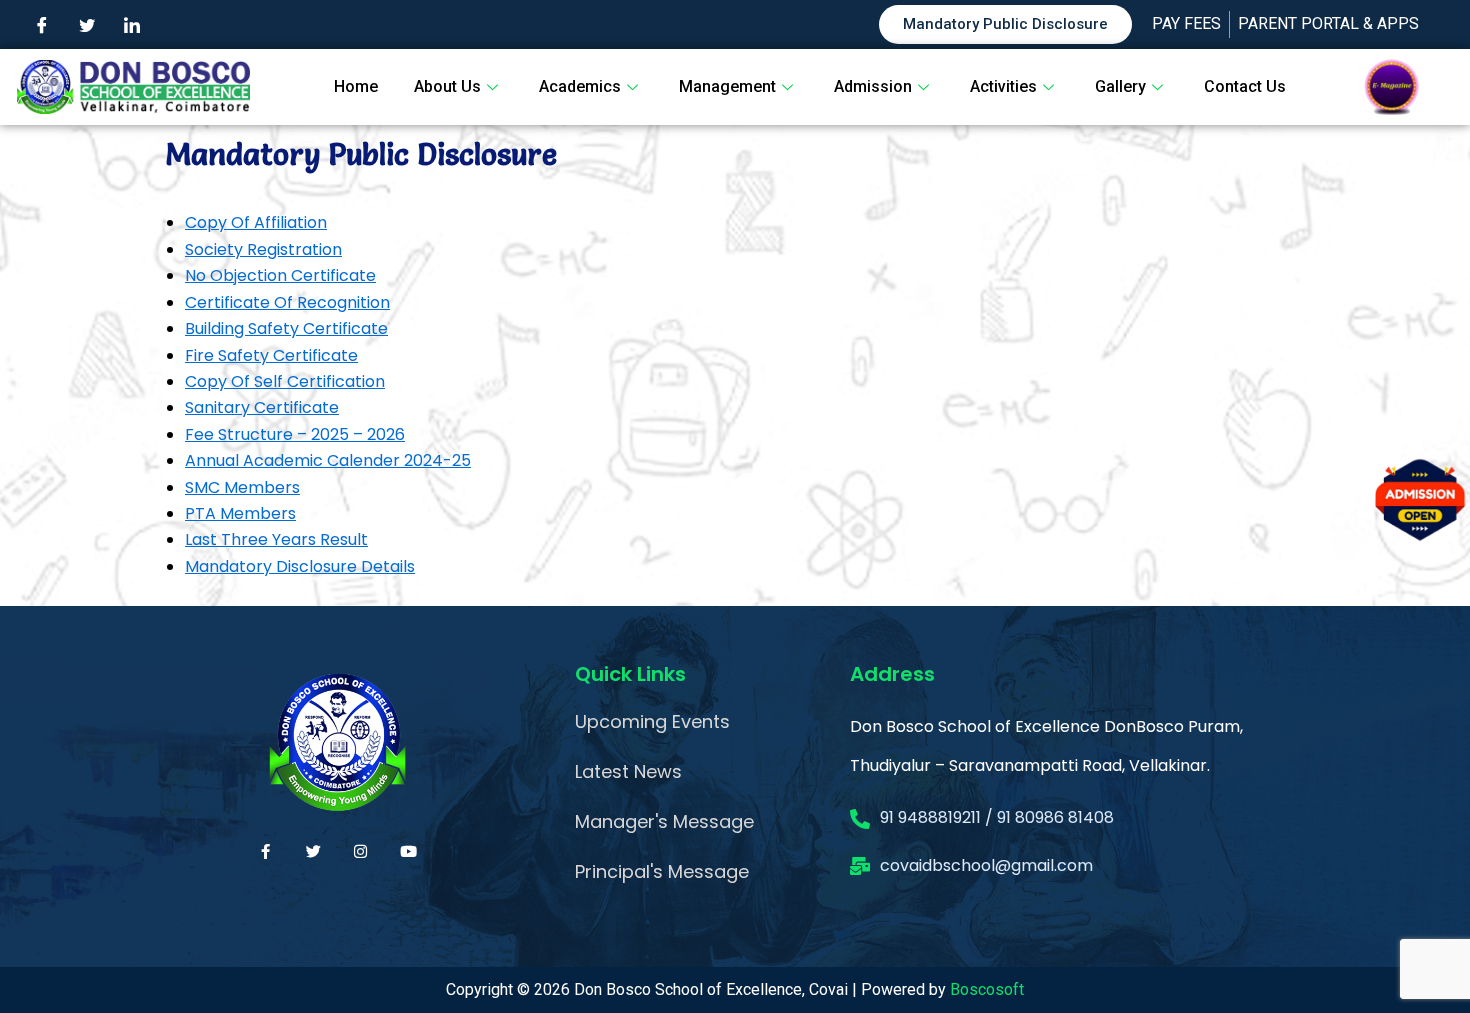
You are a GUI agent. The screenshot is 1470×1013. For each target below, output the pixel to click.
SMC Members (242, 487)
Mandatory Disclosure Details (300, 566)
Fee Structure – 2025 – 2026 (295, 434)
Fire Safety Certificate (271, 355)
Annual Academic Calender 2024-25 (328, 460)
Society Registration (263, 249)
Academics (580, 86)
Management (727, 86)
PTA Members (240, 513)
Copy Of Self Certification (285, 381)
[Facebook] (42, 25)
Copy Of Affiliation (256, 222)
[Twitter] (87, 25)
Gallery (1120, 86)
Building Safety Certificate (286, 328)
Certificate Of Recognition (287, 302)
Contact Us (1245, 86)
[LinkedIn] (132, 25)
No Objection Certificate (280, 275)
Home (356, 86)
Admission (873, 86)
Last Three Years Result (276, 539)
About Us (447, 86)
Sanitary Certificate (262, 407)
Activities (1003, 86)
